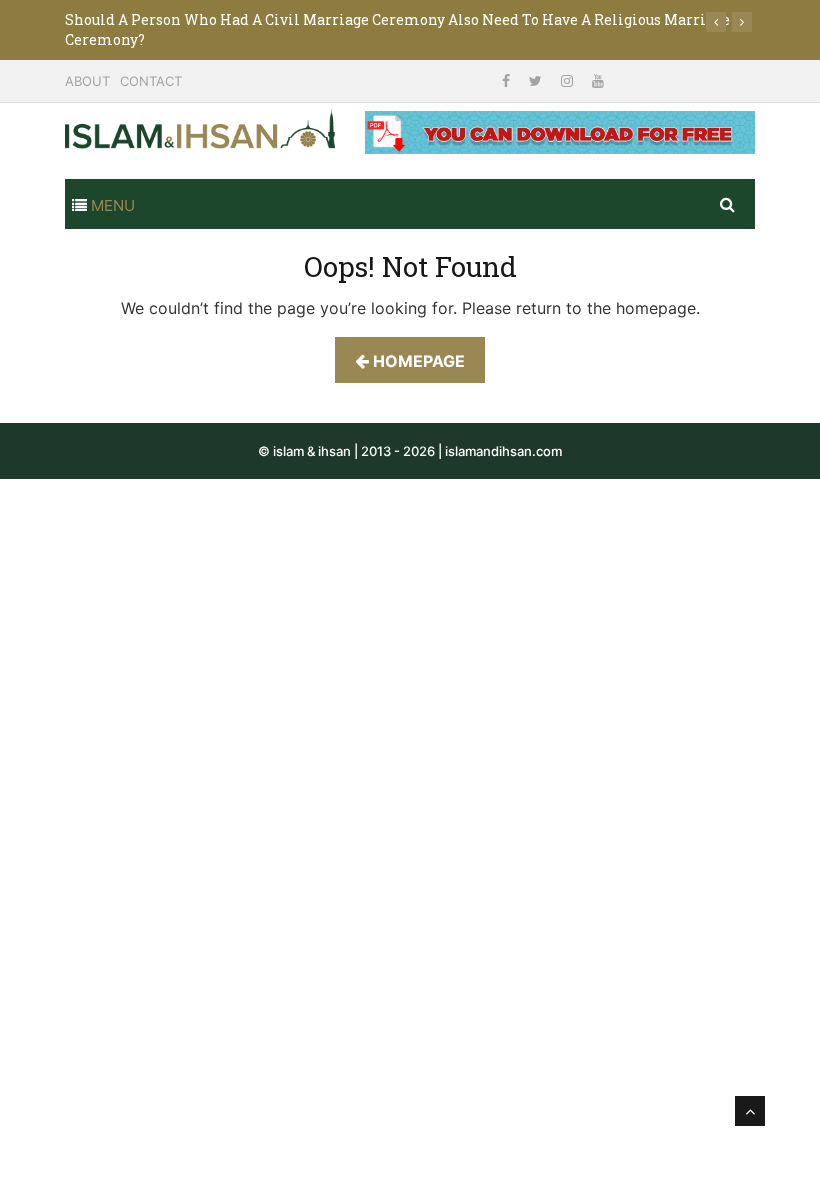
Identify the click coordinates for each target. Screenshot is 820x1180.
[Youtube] (598, 80)
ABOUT (87, 81)
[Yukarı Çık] (750, 1111)
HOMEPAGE (417, 361)
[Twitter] (537, 80)
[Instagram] (569, 80)
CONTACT (151, 81)
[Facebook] (508, 80)
